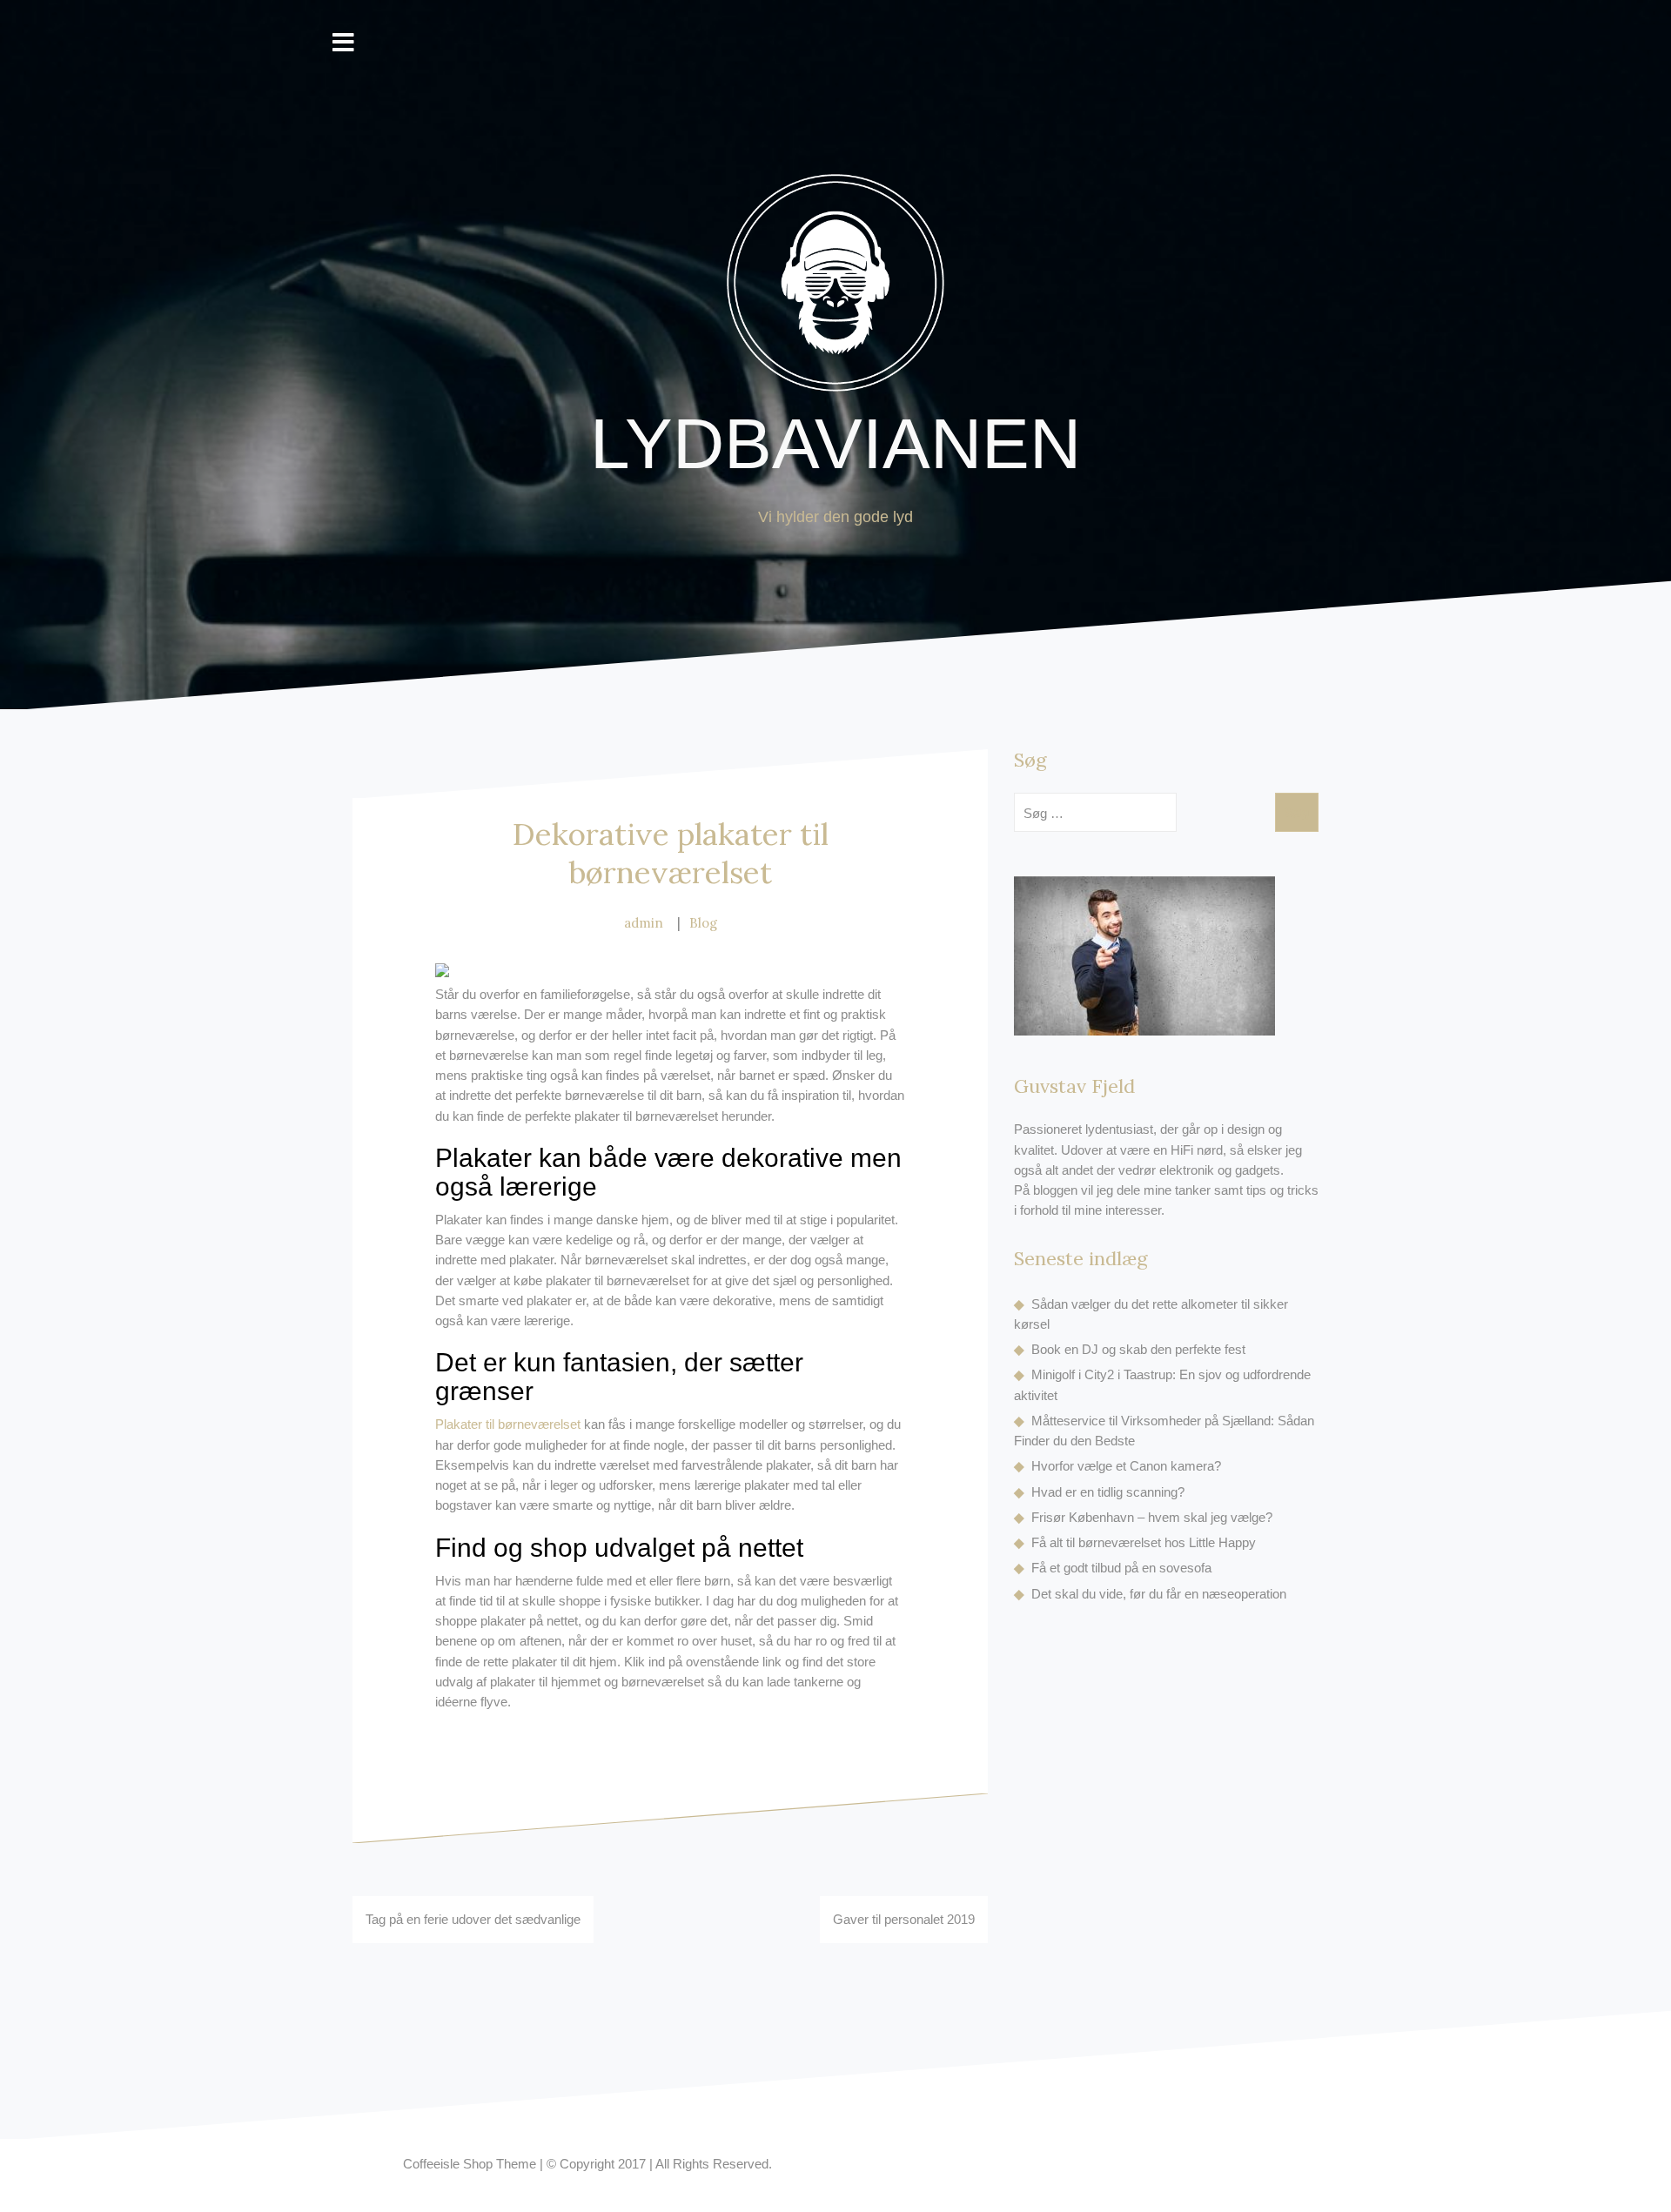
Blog (703, 923)
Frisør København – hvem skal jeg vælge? (1152, 1517)
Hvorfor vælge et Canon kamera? (1126, 1466)
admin (644, 923)
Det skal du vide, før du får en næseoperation (1159, 1594)
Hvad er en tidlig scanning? (1108, 1492)
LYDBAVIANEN (835, 443)
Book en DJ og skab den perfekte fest (1138, 1349)
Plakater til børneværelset (508, 1424)
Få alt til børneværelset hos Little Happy (1144, 1542)
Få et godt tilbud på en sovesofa (1121, 1568)
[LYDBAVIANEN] (835, 288)
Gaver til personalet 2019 (904, 1919)
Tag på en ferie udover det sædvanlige (473, 1919)
